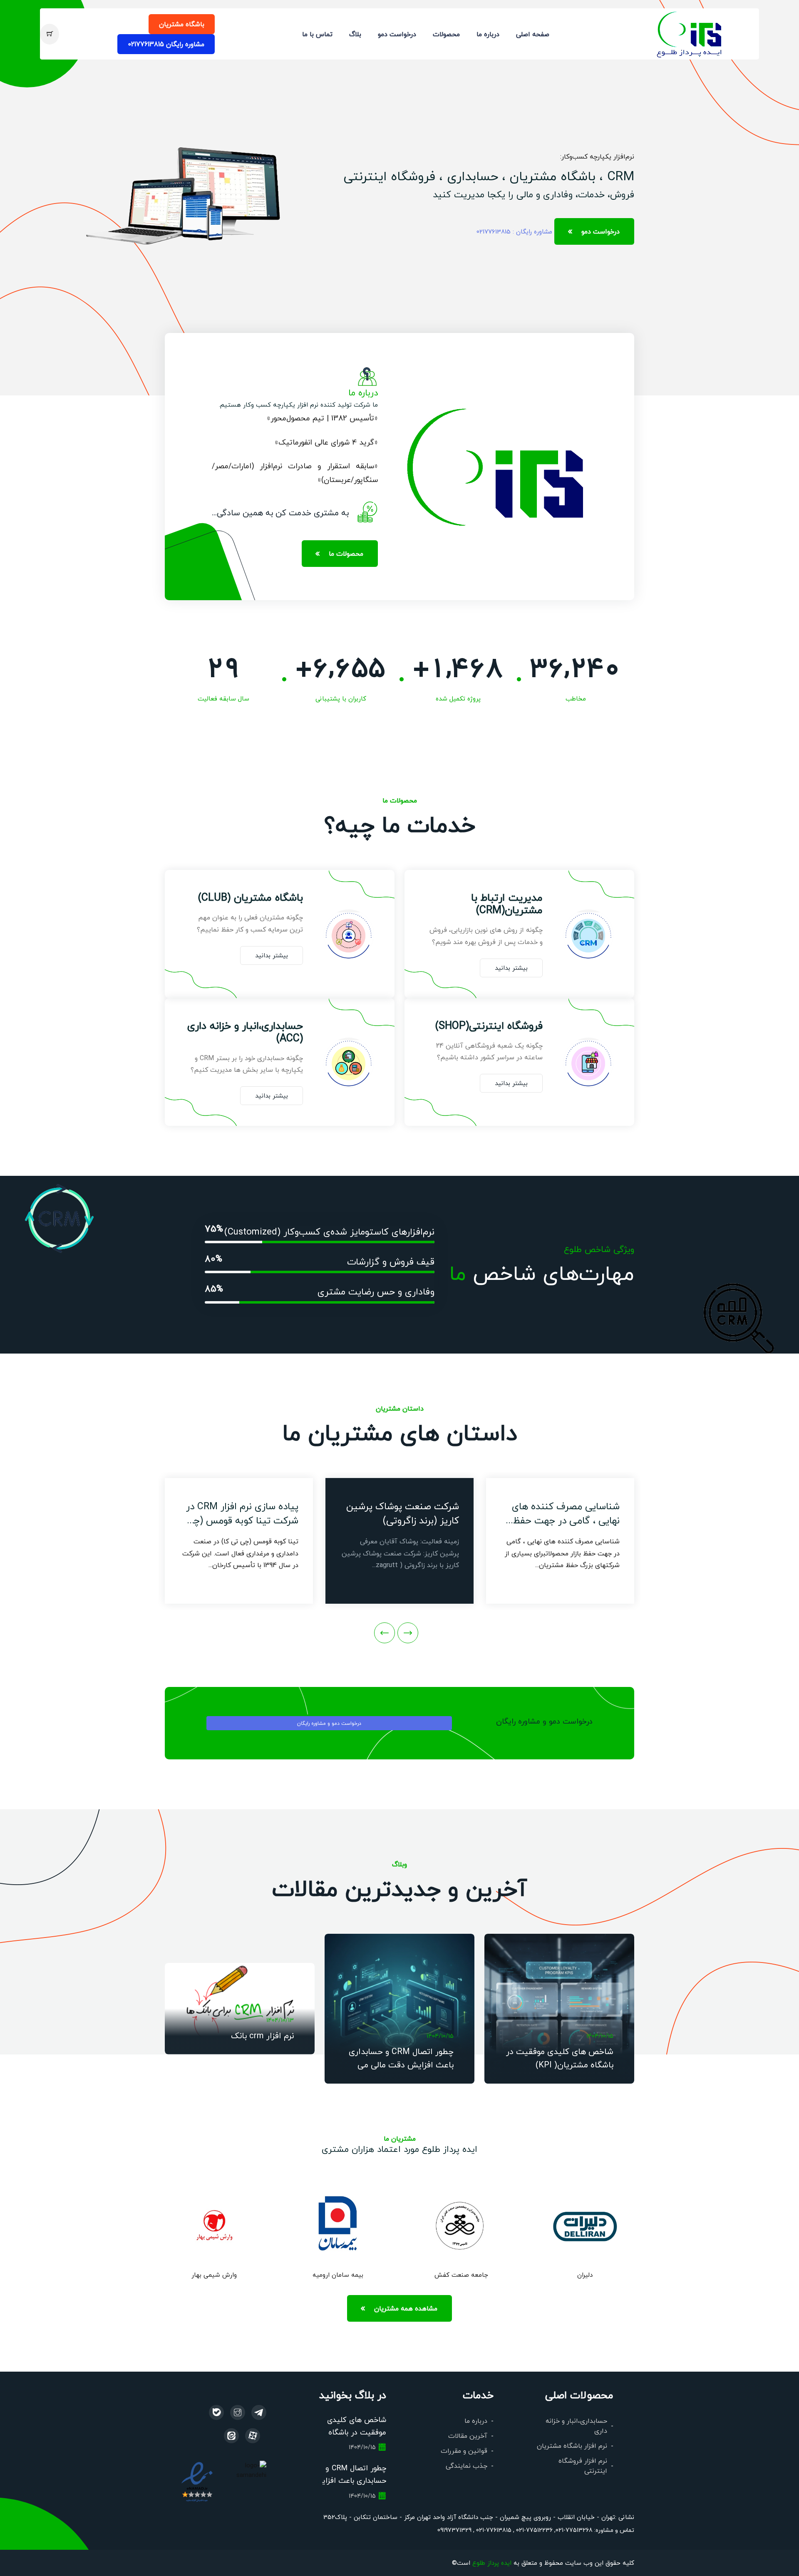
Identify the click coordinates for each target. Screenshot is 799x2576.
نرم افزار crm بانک (262, 2035)
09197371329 (454, 2530)
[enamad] (197, 2481)
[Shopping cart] (50, 34)
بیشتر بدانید (511, 968)
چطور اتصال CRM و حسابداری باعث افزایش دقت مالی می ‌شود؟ (401, 2064)
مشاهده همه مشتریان (406, 2308)
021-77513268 (574, 2530)
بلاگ (355, 34)
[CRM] (259, 2412)
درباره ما (488, 34)
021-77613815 (493, 2530)
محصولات (446, 34)
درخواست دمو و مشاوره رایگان (329, 1723)
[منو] (690, 33)
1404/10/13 (280, 2020)
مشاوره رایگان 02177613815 (166, 44)
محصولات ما (346, 553)
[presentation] (408, 1633)
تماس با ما (317, 34)
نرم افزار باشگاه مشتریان (572, 2446)
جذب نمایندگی (466, 2465)
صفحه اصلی (533, 34)
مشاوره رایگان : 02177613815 (514, 231)
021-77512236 (533, 2530)
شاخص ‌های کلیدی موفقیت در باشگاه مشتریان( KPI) (357, 2432)
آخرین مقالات (468, 2436)
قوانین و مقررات (464, 2451)
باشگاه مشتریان (182, 24)
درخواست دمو (397, 34)
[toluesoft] (238, 2412)
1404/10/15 (600, 2036)
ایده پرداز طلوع (492, 2562)
